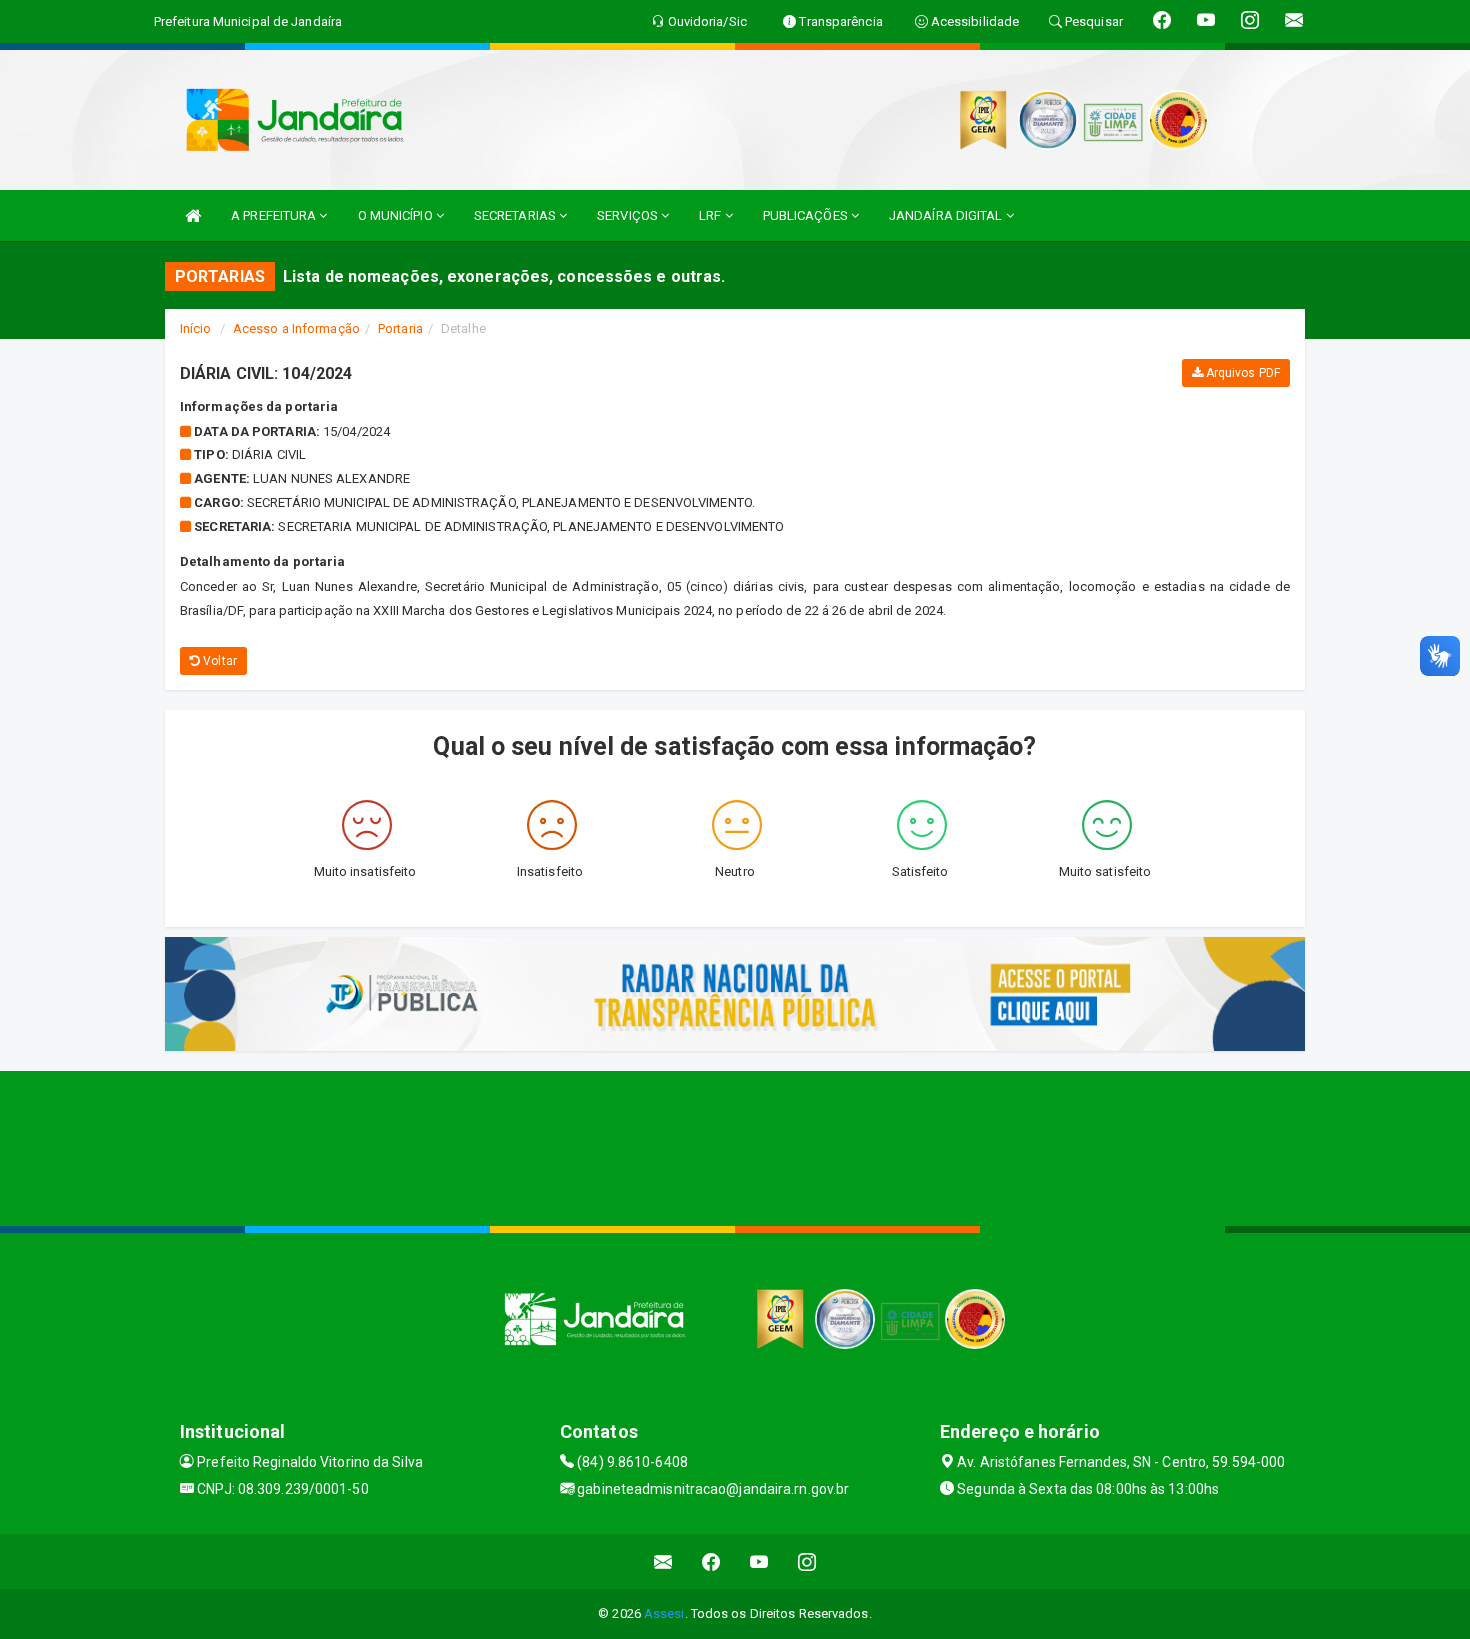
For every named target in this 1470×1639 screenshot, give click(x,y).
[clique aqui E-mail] (663, 1561)
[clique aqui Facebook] (711, 1561)
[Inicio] (193, 215)
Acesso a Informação (296, 328)
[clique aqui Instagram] (807, 1561)
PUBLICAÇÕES (807, 215)
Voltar (218, 661)
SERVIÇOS (629, 215)
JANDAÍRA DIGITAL (947, 215)
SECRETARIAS (516, 215)
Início (196, 328)
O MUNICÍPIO (397, 215)
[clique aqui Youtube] (759, 1561)
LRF (711, 215)
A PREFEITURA (275, 215)
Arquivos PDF (1241, 373)
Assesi (664, 1613)
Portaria (400, 328)
